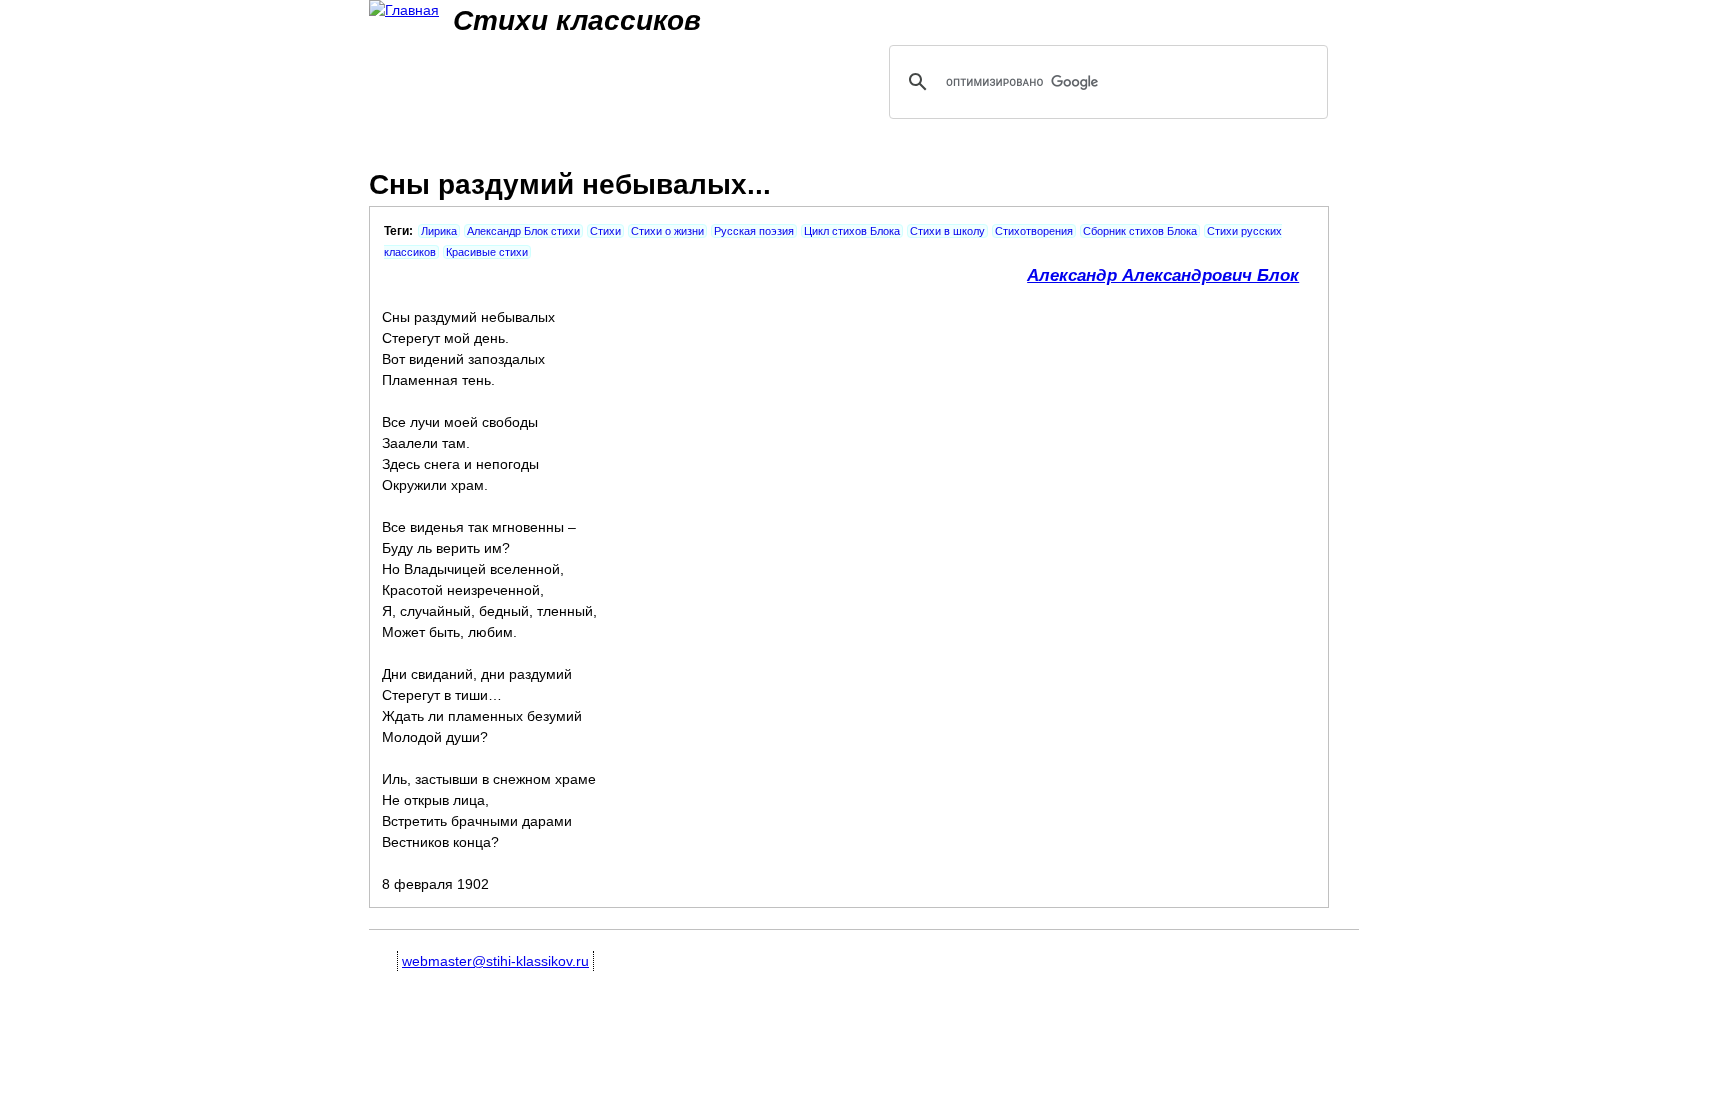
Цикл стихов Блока (852, 231)
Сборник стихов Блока (1140, 231)
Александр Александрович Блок (1163, 275)
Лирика (439, 231)
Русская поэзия (754, 231)
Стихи (605, 231)
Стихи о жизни (667, 231)
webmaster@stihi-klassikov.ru (495, 961)
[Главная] (404, 10)
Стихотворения (1034, 231)
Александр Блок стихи (523, 231)
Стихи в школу (947, 231)
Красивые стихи (487, 252)
